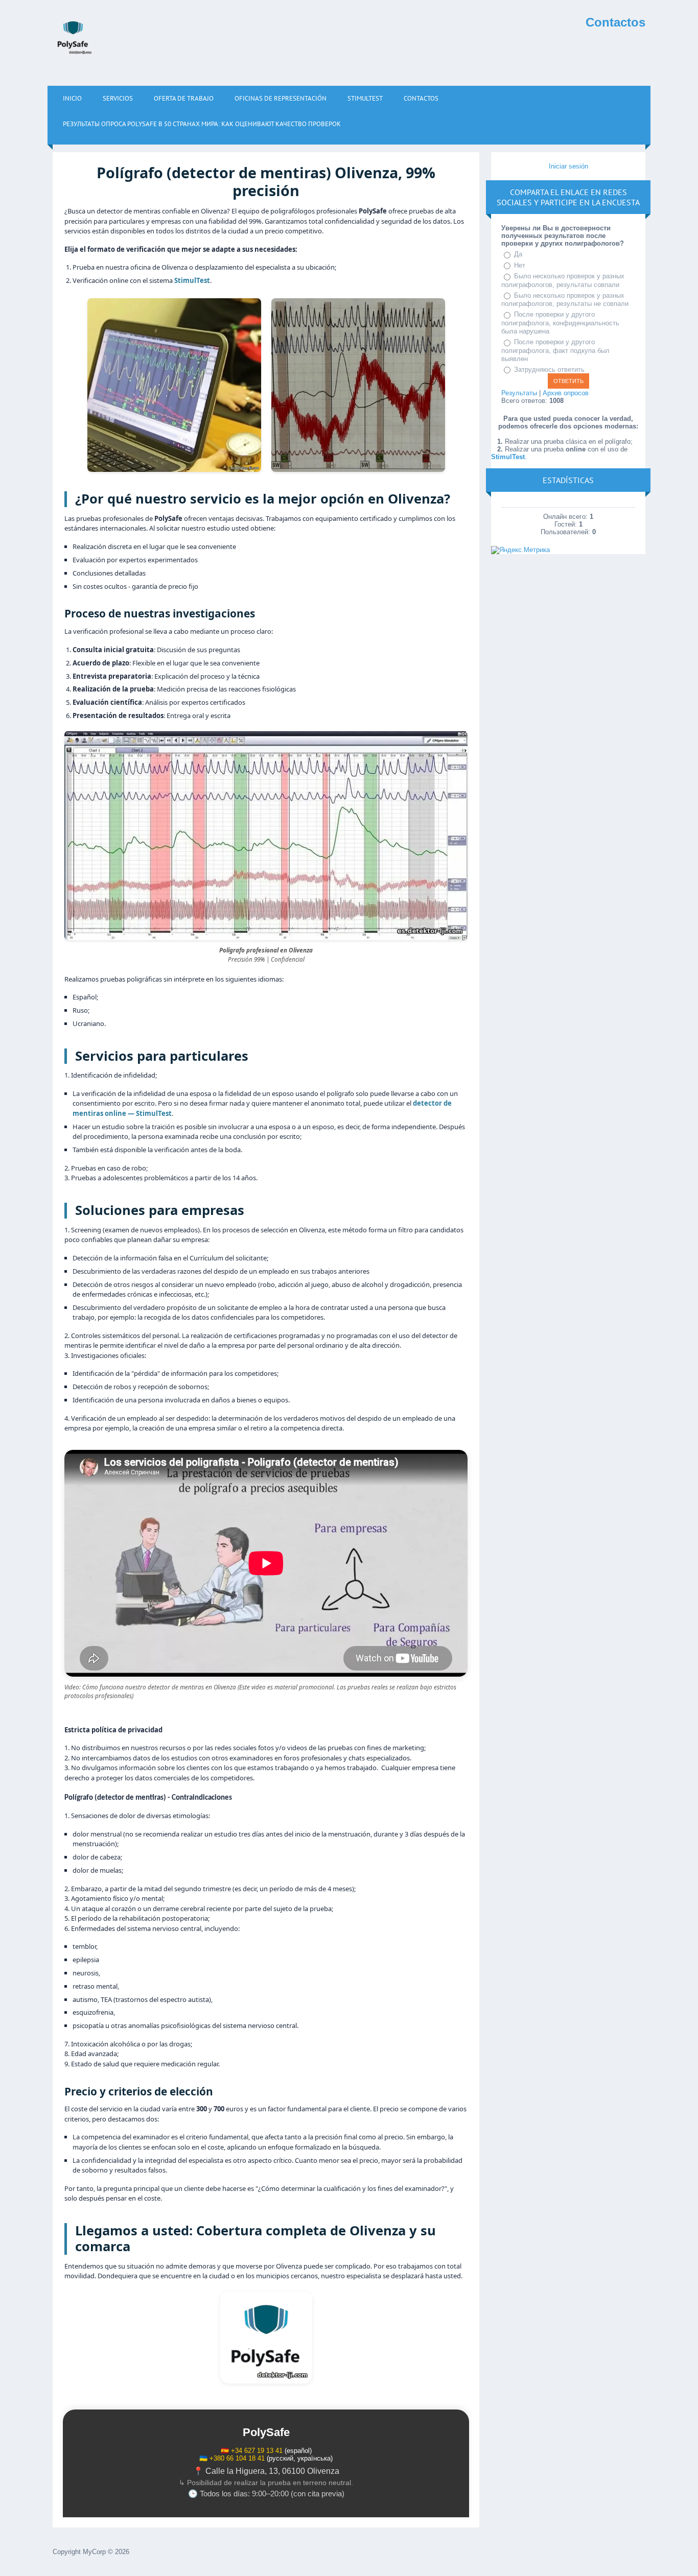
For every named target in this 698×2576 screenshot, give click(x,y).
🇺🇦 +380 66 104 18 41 (232, 2458)
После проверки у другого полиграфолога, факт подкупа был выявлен (555, 350)
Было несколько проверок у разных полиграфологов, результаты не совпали (565, 300)
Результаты (519, 393)
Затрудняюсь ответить (549, 369)
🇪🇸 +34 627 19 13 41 (252, 2451)
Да (518, 254)
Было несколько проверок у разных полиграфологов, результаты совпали (563, 280)
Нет (520, 265)
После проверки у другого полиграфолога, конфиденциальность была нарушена (560, 323)
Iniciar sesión (568, 166)
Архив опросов (566, 393)
